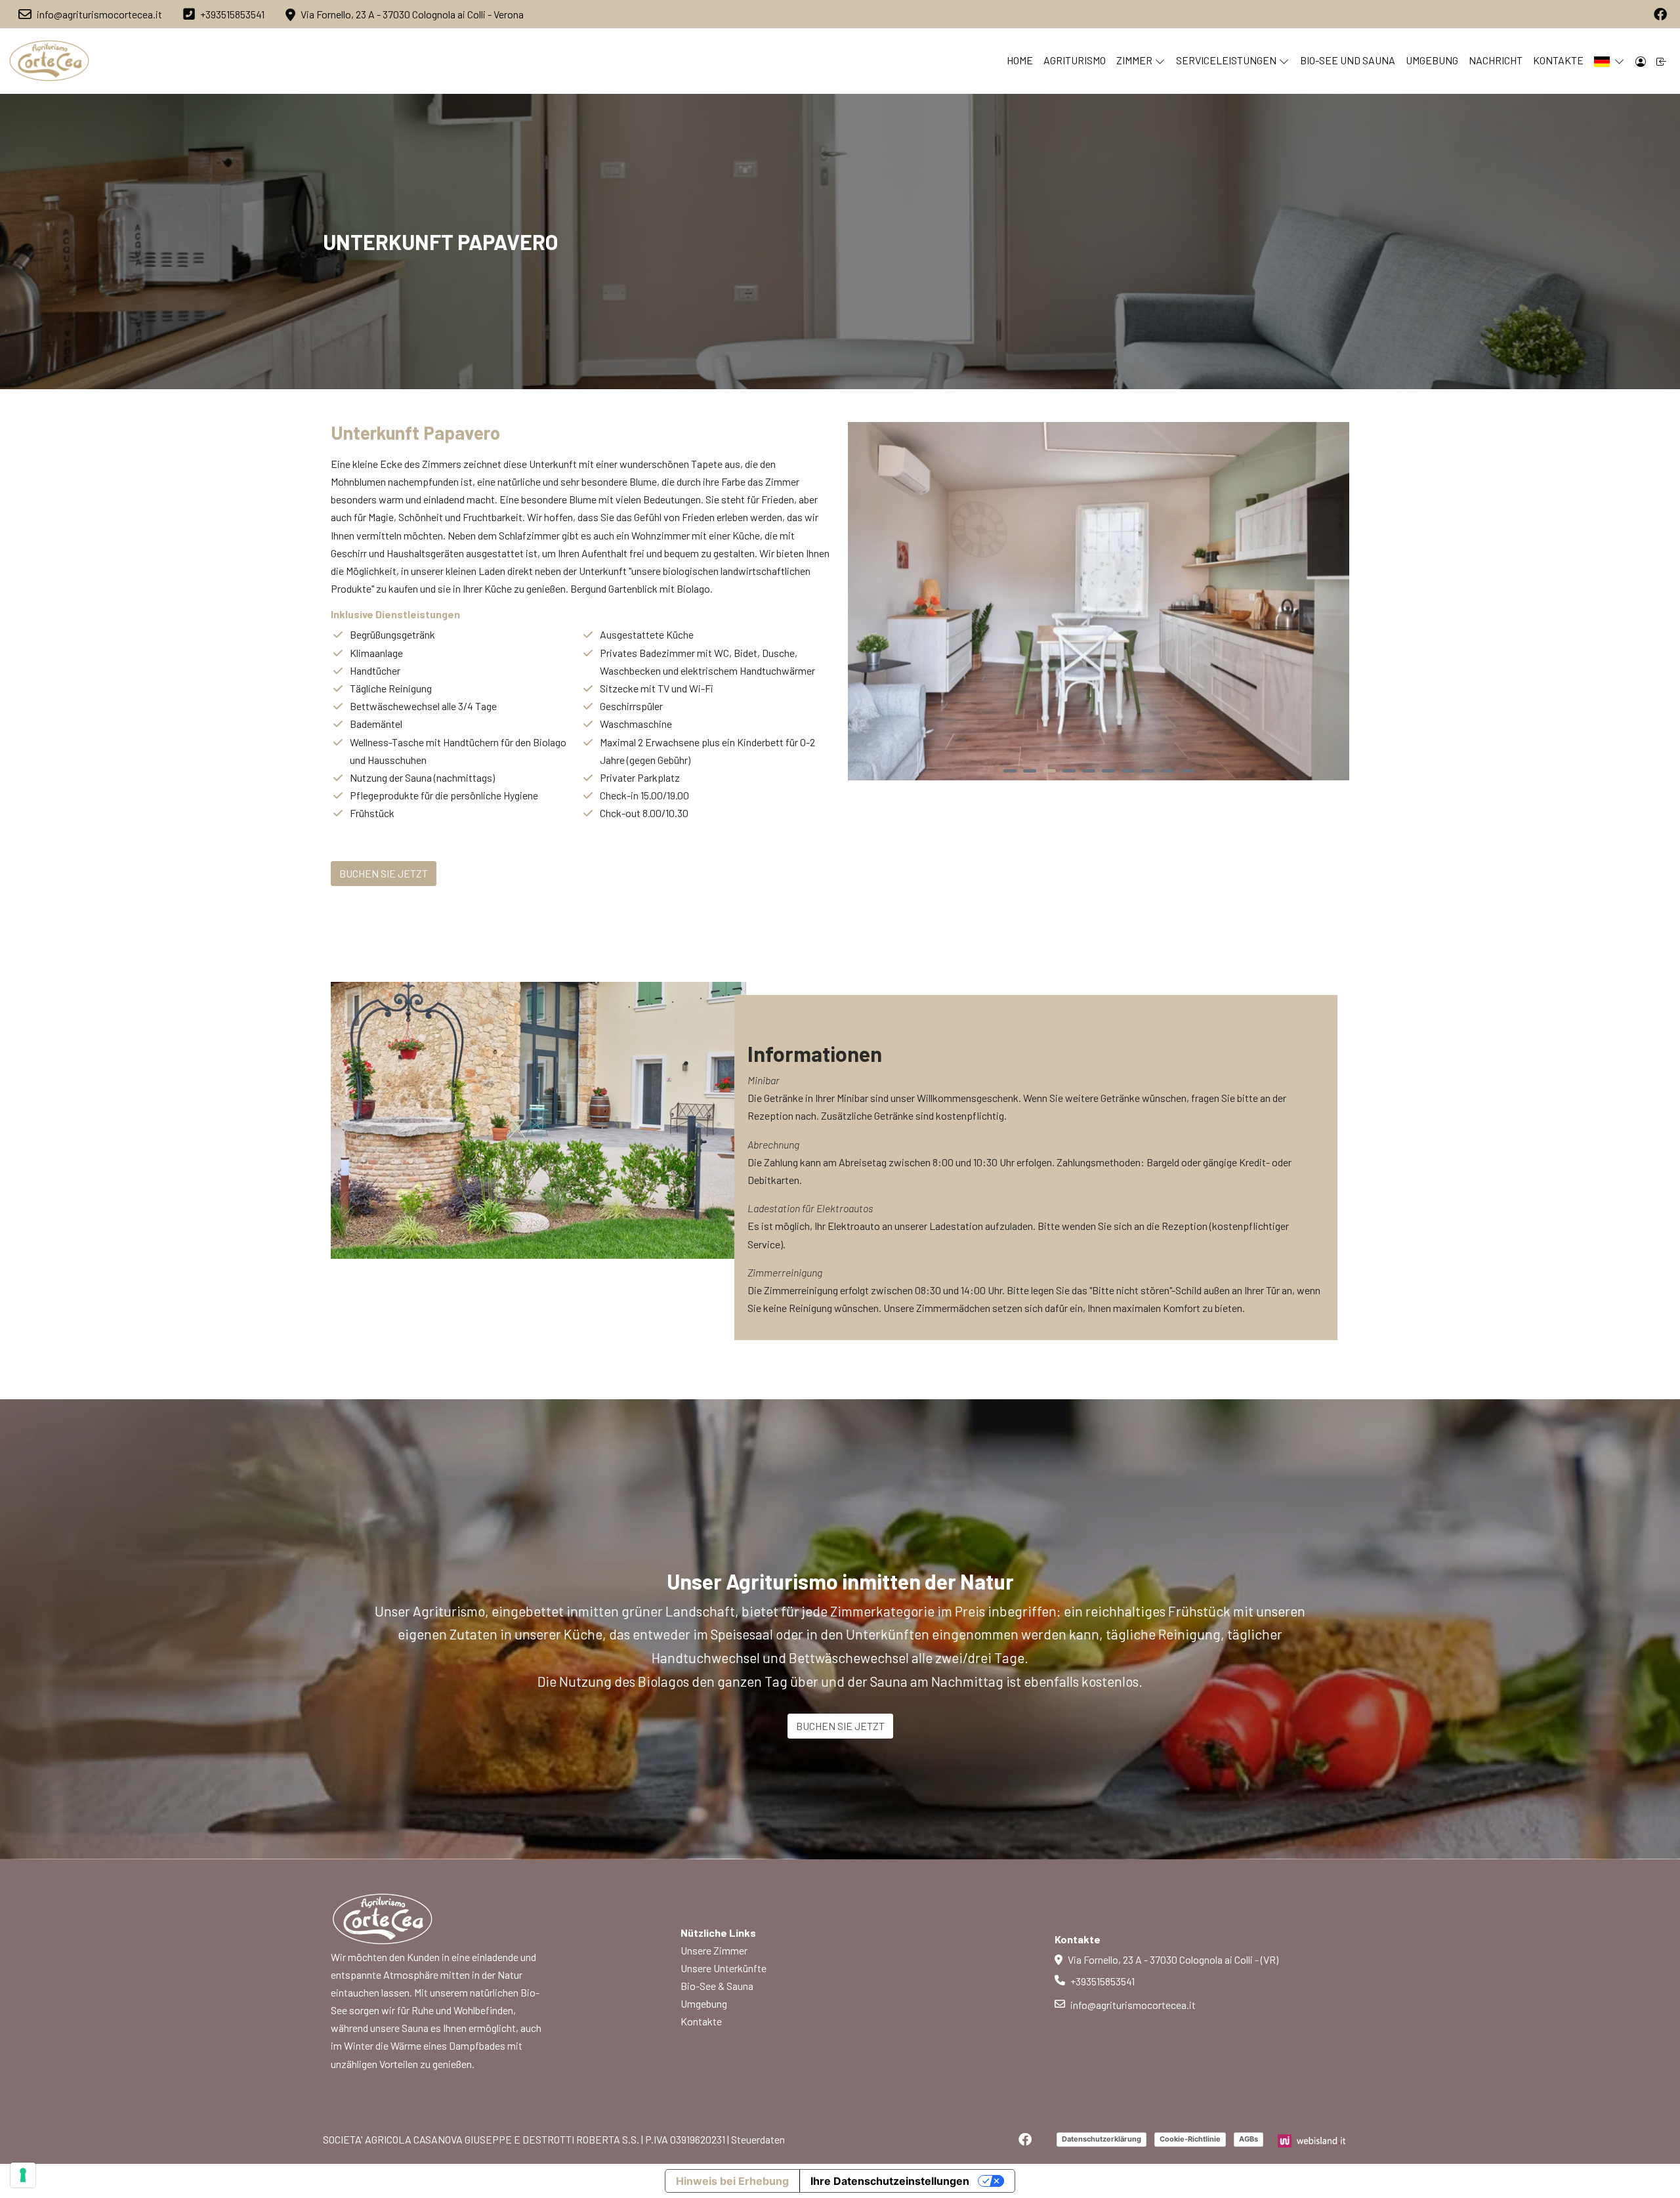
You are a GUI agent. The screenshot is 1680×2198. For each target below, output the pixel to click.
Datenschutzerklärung (1102, 2139)
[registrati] (1662, 61)
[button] (1609, 61)
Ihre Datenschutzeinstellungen (890, 2181)
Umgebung (704, 2003)
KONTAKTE (1558, 60)
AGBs (1249, 2139)
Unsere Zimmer (714, 1950)
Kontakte (701, 2021)
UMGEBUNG (1432, 60)
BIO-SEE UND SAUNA (1348, 60)
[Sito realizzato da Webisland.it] (1312, 2139)
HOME (1020, 60)
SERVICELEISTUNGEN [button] (1226, 60)
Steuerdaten (758, 2139)
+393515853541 (1102, 1981)
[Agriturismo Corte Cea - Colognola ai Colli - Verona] (50, 61)
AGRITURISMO (1075, 60)
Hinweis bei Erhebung (732, 2181)
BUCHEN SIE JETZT (840, 1726)
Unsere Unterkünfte (724, 1968)
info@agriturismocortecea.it (1133, 2005)
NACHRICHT (1496, 60)
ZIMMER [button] (1134, 60)
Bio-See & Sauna (717, 1986)
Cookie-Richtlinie (1190, 2139)
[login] (1641, 61)
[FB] (1660, 14)
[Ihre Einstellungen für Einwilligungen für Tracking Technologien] (23, 2175)
